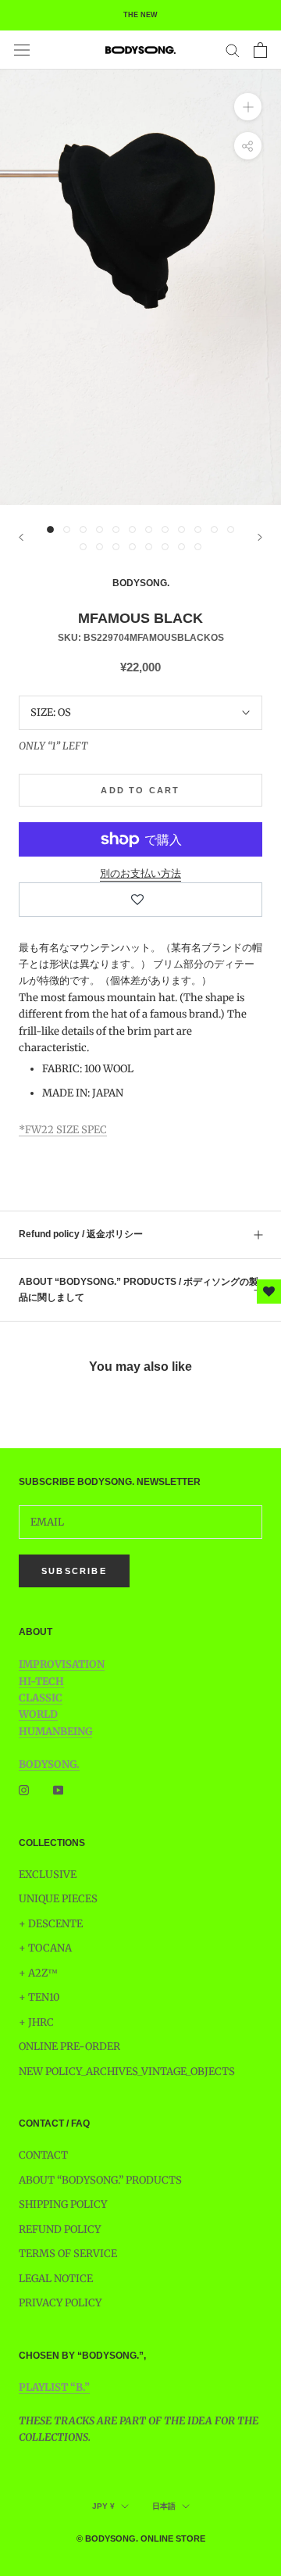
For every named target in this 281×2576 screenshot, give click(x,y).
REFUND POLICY (60, 2229)
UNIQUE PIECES (58, 1899)
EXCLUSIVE (48, 1875)
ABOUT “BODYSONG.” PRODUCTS (100, 2180)
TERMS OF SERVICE (68, 2254)
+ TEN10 (39, 1997)
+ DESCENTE (51, 1924)
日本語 (164, 2506)
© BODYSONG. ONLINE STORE (141, 2538)
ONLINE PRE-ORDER (69, 2046)
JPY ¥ (103, 2506)
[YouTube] (58, 1790)
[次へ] (260, 537)
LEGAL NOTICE (56, 2279)
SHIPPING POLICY (63, 2204)
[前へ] (21, 537)
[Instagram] (24, 1790)
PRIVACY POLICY (60, 2303)
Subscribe (74, 1571)
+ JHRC (36, 2022)
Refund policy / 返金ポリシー (81, 1234)
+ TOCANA (45, 1948)
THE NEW (140, 15)
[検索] (233, 50)
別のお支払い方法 (140, 873)
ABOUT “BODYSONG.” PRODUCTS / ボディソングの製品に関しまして (139, 1290)
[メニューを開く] (22, 50)
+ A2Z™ (38, 1973)
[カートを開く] (260, 50)
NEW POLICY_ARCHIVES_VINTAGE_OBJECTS (127, 2072)
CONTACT (43, 2155)
